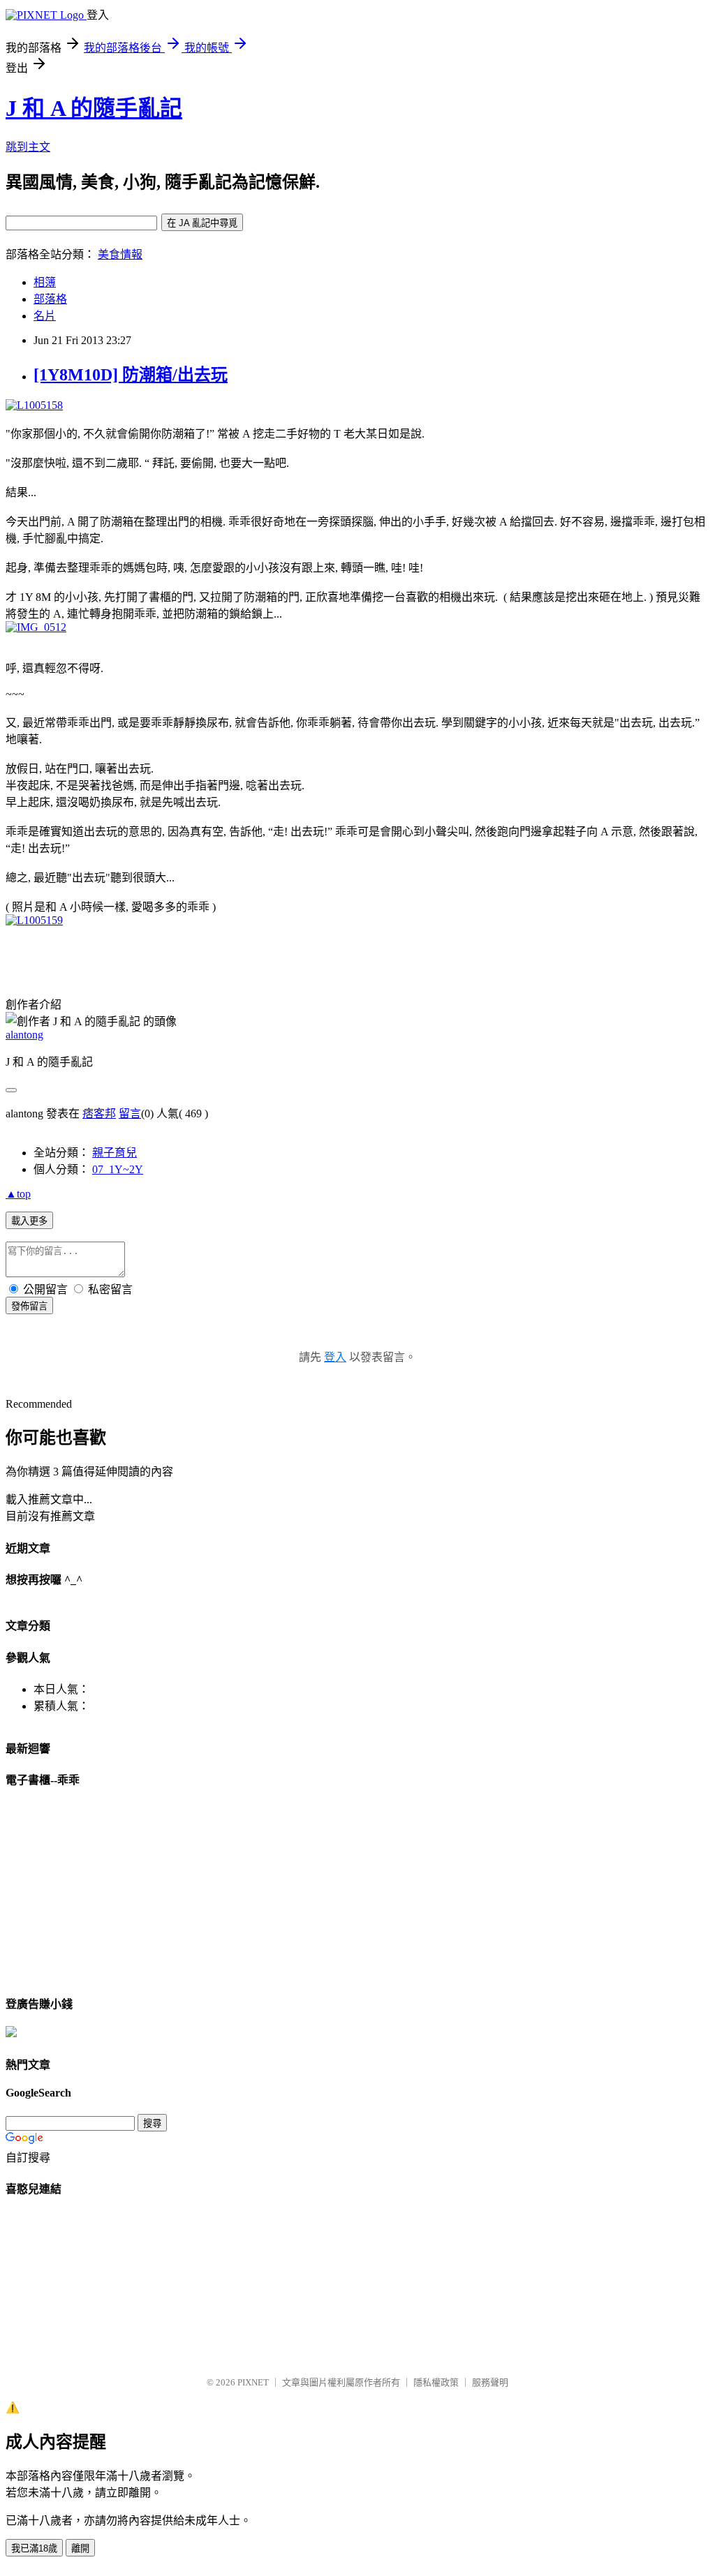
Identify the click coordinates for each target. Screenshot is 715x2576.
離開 (80, 2548)
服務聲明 (490, 2382)
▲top (18, 1194)
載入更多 (29, 1221)
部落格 (50, 299)
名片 (45, 316)
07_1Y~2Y (118, 1169)
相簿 (45, 282)
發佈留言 (29, 1306)
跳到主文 (28, 147)
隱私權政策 (436, 2382)
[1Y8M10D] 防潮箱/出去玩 (131, 375)
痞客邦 (99, 1114)
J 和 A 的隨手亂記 (94, 108)
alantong (24, 1035)
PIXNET (253, 2382)
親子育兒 (115, 1153)
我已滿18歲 (34, 2548)
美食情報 (120, 254)
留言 (130, 1114)
